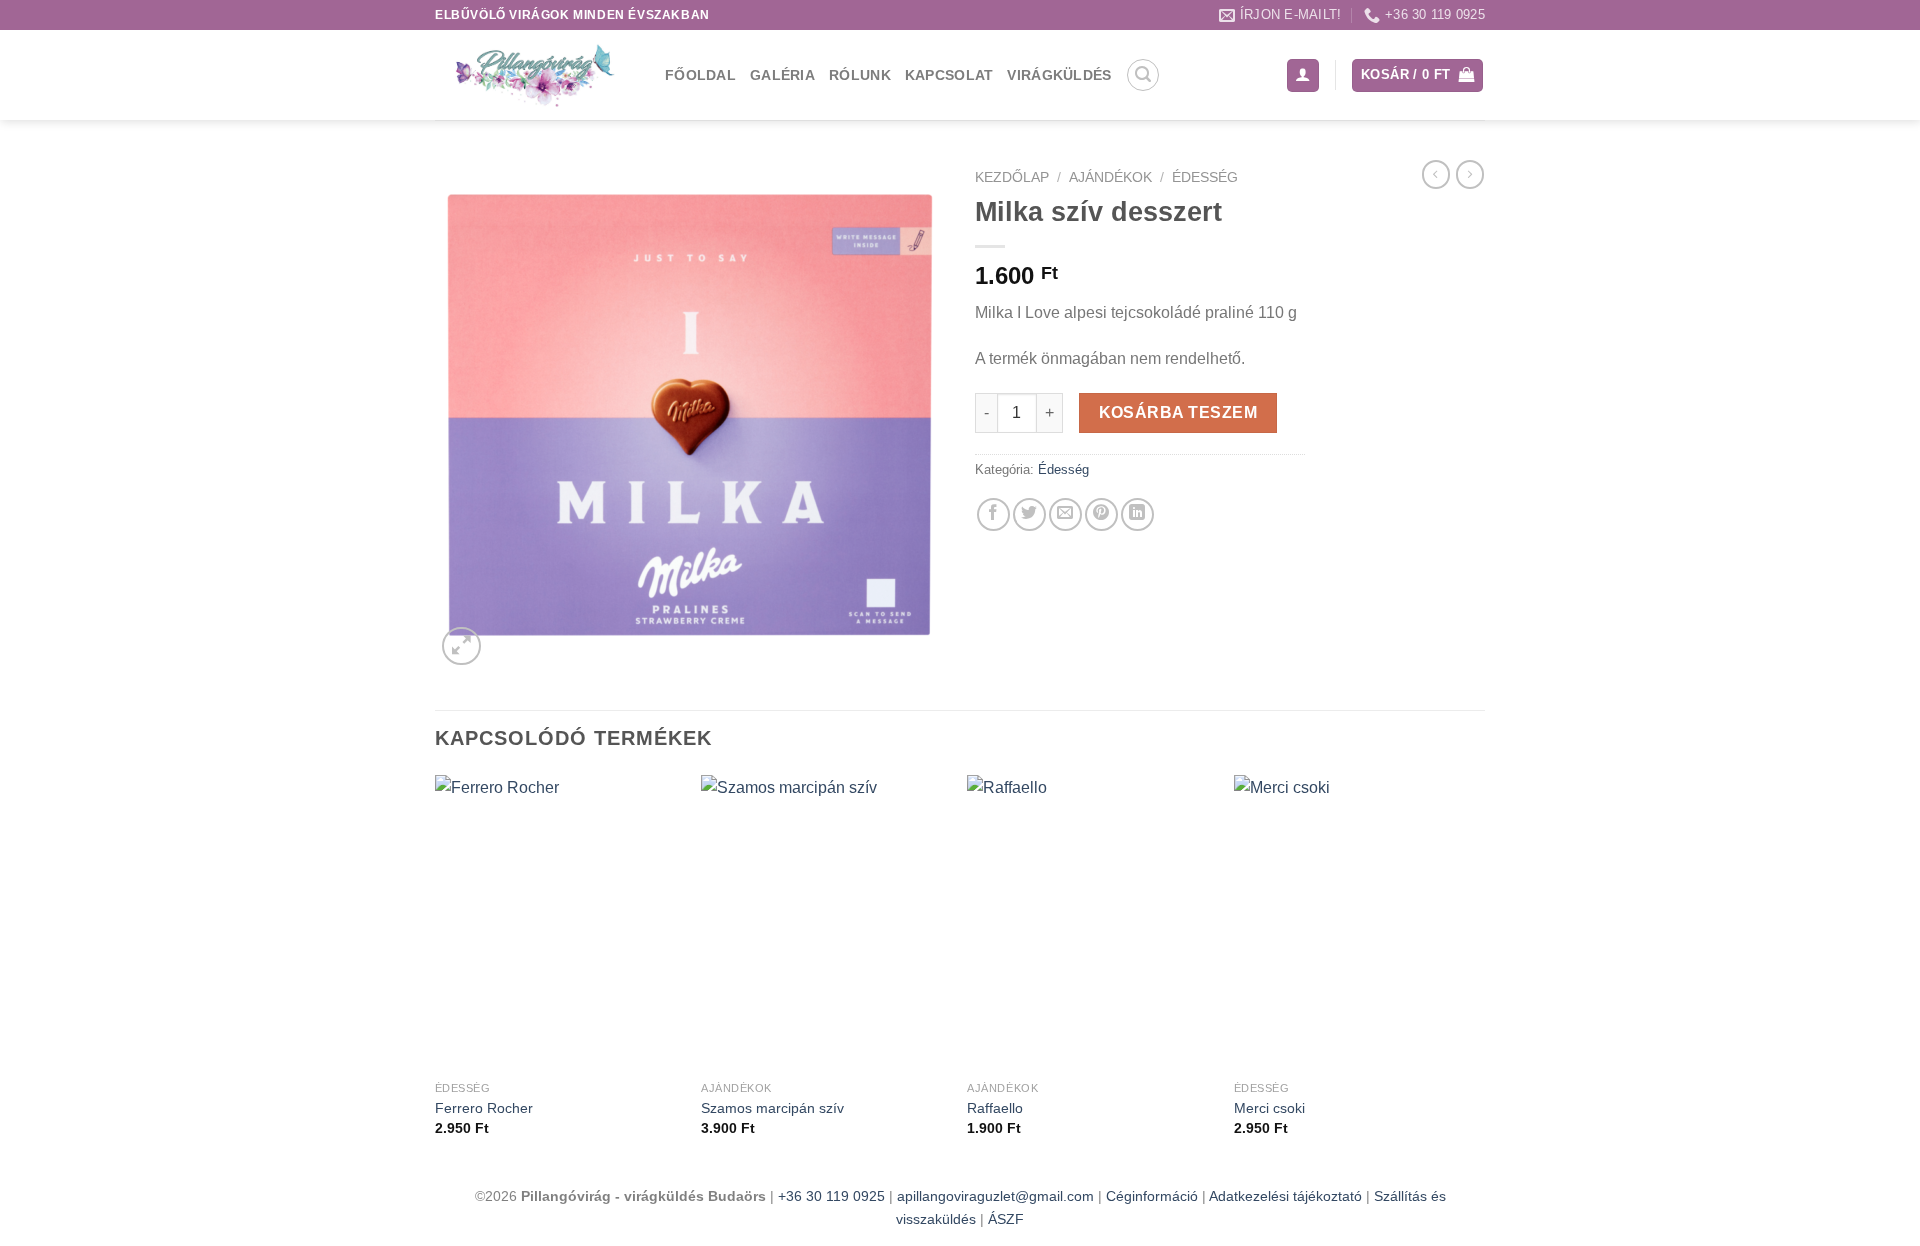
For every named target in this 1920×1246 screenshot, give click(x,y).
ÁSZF (1006, 1219)
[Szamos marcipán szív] (824, 923)
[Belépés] (1303, 75)
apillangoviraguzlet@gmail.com (995, 1196)
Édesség (1205, 177)
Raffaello (995, 1108)
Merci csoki (1269, 1108)
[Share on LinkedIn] (1137, 514)
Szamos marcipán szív (772, 1108)
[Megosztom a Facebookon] (993, 514)
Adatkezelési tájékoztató (1287, 1196)
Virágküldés (1059, 75)
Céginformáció (1154, 1196)
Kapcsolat (949, 75)
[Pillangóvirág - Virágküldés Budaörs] (535, 75)
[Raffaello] (1090, 923)
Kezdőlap (1012, 177)
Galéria (782, 75)
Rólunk (860, 75)
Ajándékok (1110, 177)
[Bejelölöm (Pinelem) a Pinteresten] (1101, 514)
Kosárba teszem (1178, 412)
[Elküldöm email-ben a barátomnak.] (1065, 514)
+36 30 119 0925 (831, 1196)
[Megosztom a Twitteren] (1029, 514)
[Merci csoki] (1357, 923)
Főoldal (700, 75)
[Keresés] (1143, 75)
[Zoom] (461, 646)
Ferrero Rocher (484, 1108)
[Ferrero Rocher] (558, 923)
